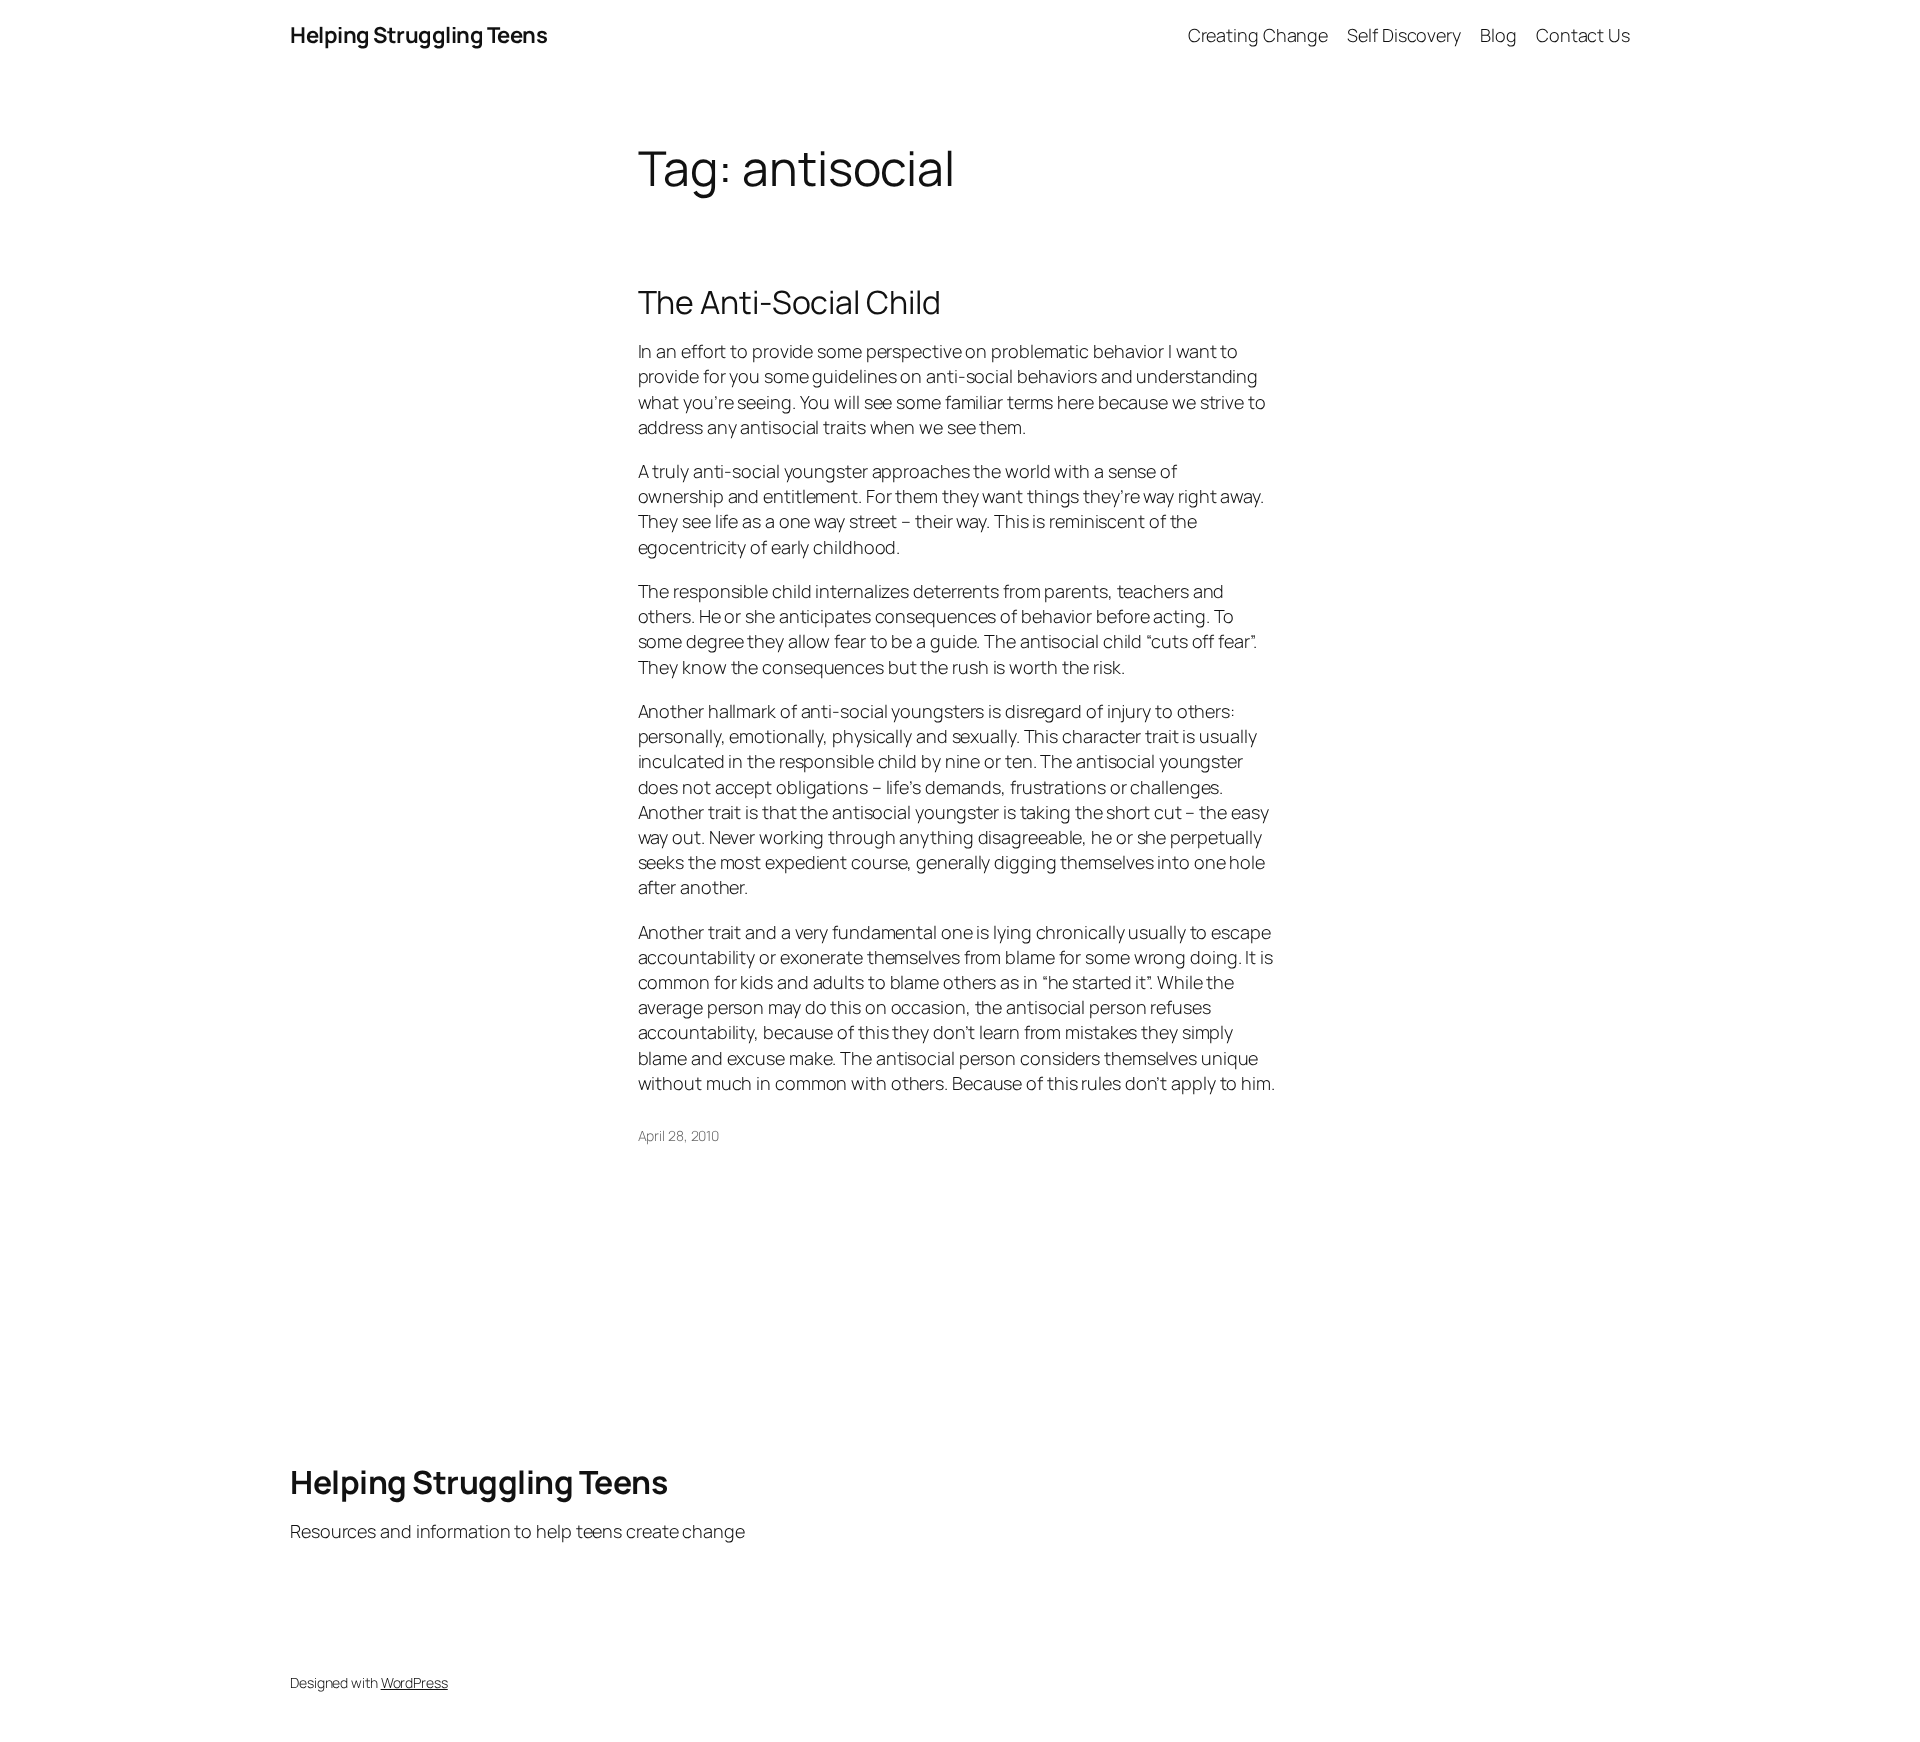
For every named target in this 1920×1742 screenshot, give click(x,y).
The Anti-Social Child (789, 302)
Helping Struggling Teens (418, 35)
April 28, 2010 (679, 1135)
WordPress (414, 1682)
